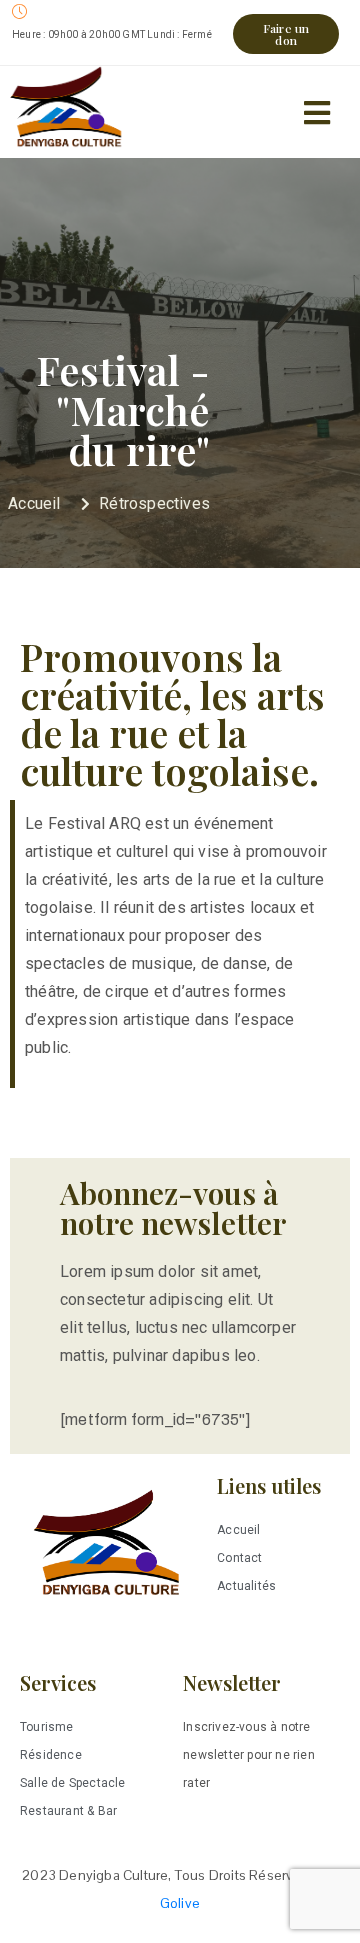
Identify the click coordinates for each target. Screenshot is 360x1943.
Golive (180, 1903)
